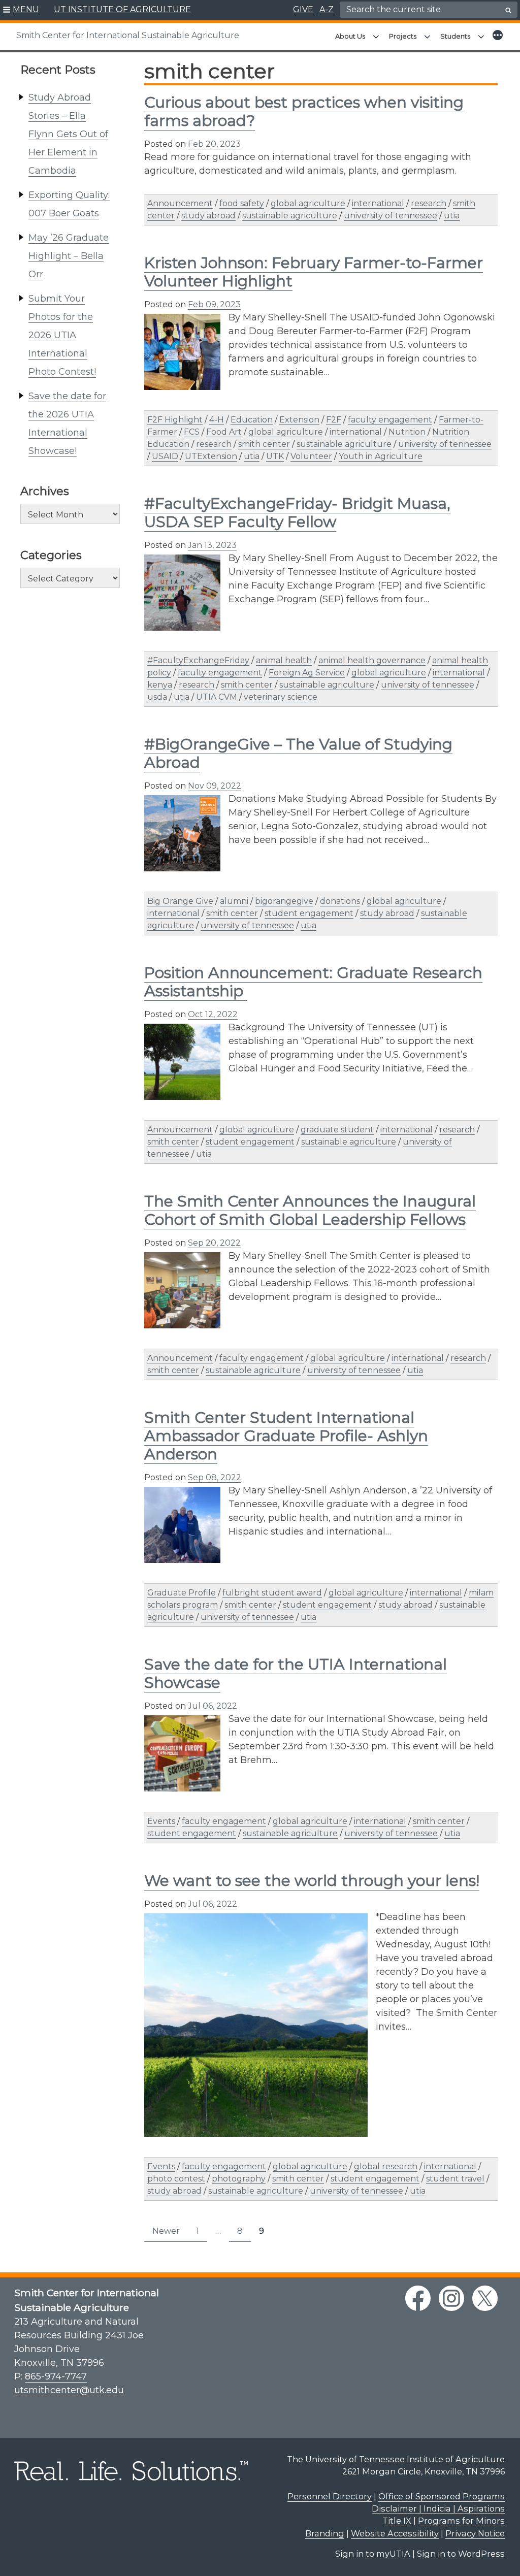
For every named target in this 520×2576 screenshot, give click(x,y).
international (378, 203)
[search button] (508, 10)
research (429, 203)
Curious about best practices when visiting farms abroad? (304, 111)
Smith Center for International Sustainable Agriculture (128, 35)
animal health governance (372, 660)
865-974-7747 (56, 2376)
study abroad (208, 216)
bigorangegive (284, 901)
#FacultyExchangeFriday (198, 660)
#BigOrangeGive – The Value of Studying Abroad (298, 753)
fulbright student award (272, 1593)
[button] (21, 10)
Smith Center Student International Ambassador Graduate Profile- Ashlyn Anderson (286, 1436)
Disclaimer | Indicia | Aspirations (438, 2508)
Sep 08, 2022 (215, 1477)
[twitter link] (485, 2298)
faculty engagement (390, 420)
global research (386, 2166)
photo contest (176, 2179)
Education (252, 420)
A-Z (327, 9)
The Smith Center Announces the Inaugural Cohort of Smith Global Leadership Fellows (310, 1210)
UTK (275, 456)
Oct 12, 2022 (213, 1014)
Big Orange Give (180, 901)
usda (157, 697)
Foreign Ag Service (307, 673)
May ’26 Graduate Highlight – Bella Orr (69, 256)
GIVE (303, 9)
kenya (160, 685)
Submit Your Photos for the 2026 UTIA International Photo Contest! (62, 335)
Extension (299, 420)
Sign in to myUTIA (373, 2554)
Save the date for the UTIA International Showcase (296, 1673)
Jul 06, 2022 (213, 1706)
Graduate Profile (182, 1593)
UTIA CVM (217, 697)
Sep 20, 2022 (214, 1243)
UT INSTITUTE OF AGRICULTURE (122, 9)
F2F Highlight (175, 420)
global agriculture (308, 203)
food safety (242, 203)
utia (452, 216)
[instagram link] (451, 2298)
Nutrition (407, 432)
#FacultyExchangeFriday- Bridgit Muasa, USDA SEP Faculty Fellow (297, 513)
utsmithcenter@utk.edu (69, 2390)
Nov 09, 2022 (215, 786)
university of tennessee (391, 216)
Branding (325, 2533)
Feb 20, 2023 (214, 144)
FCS (192, 432)
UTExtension (211, 456)
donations (340, 901)
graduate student (337, 1130)
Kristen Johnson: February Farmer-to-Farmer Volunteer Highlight (314, 272)
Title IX (397, 2521)
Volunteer (311, 456)
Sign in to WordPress (461, 2554)
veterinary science (281, 697)
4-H (217, 420)
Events (161, 1821)
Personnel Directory (330, 2496)
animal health (284, 660)
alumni (234, 901)
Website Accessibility (395, 2533)
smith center (264, 444)
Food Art (224, 432)
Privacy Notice (475, 2533)
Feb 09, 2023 (214, 304)
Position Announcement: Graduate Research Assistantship (313, 982)
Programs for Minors (461, 2521)
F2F (334, 420)
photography (239, 2179)
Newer (166, 2231)
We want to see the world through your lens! (312, 1881)
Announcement (180, 203)
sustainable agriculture (290, 216)
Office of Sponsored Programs (442, 2496)
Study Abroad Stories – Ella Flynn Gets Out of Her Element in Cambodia (68, 134)
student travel (455, 2179)
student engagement (309, 913)
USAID (165, 456)
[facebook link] (418, 2298)
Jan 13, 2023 (212, 545)
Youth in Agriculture (381, 456)
